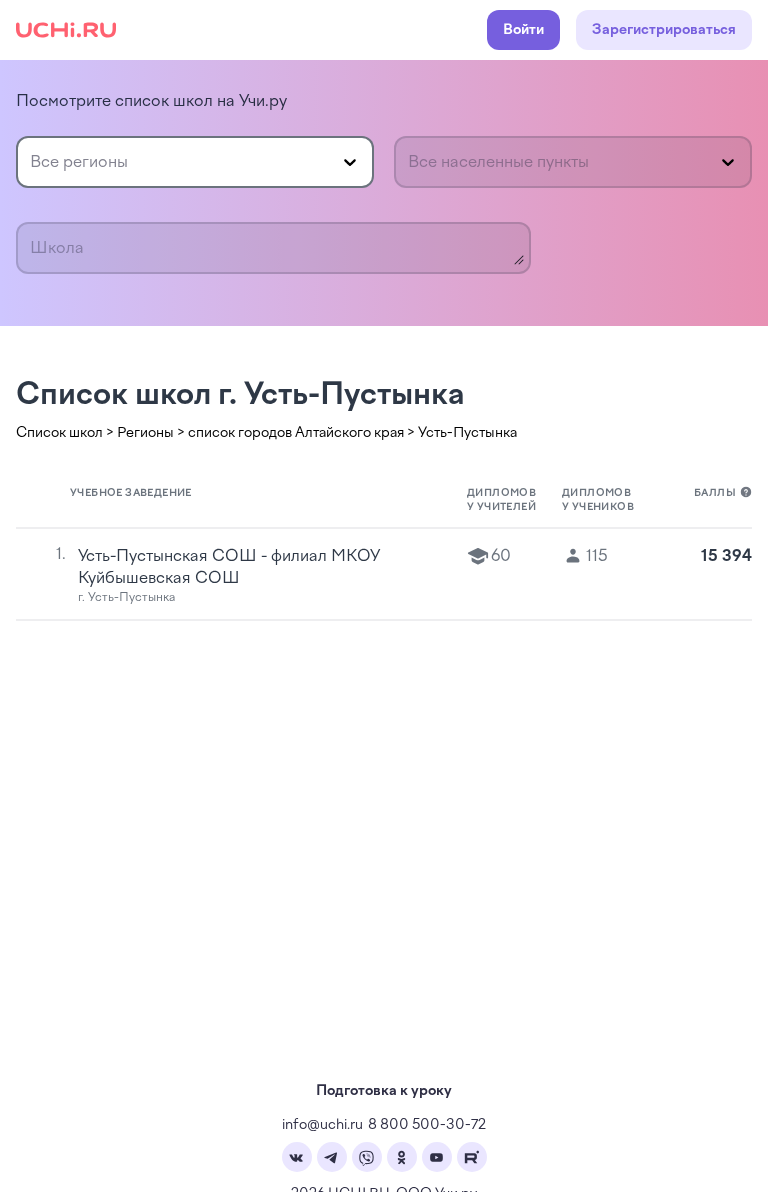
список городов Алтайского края (296, 432)
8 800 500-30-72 (427, 1124)
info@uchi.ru (322, 1124)
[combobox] (32, 162)
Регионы (145, 432)
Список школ (59, 432)
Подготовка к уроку (384, 1090)
